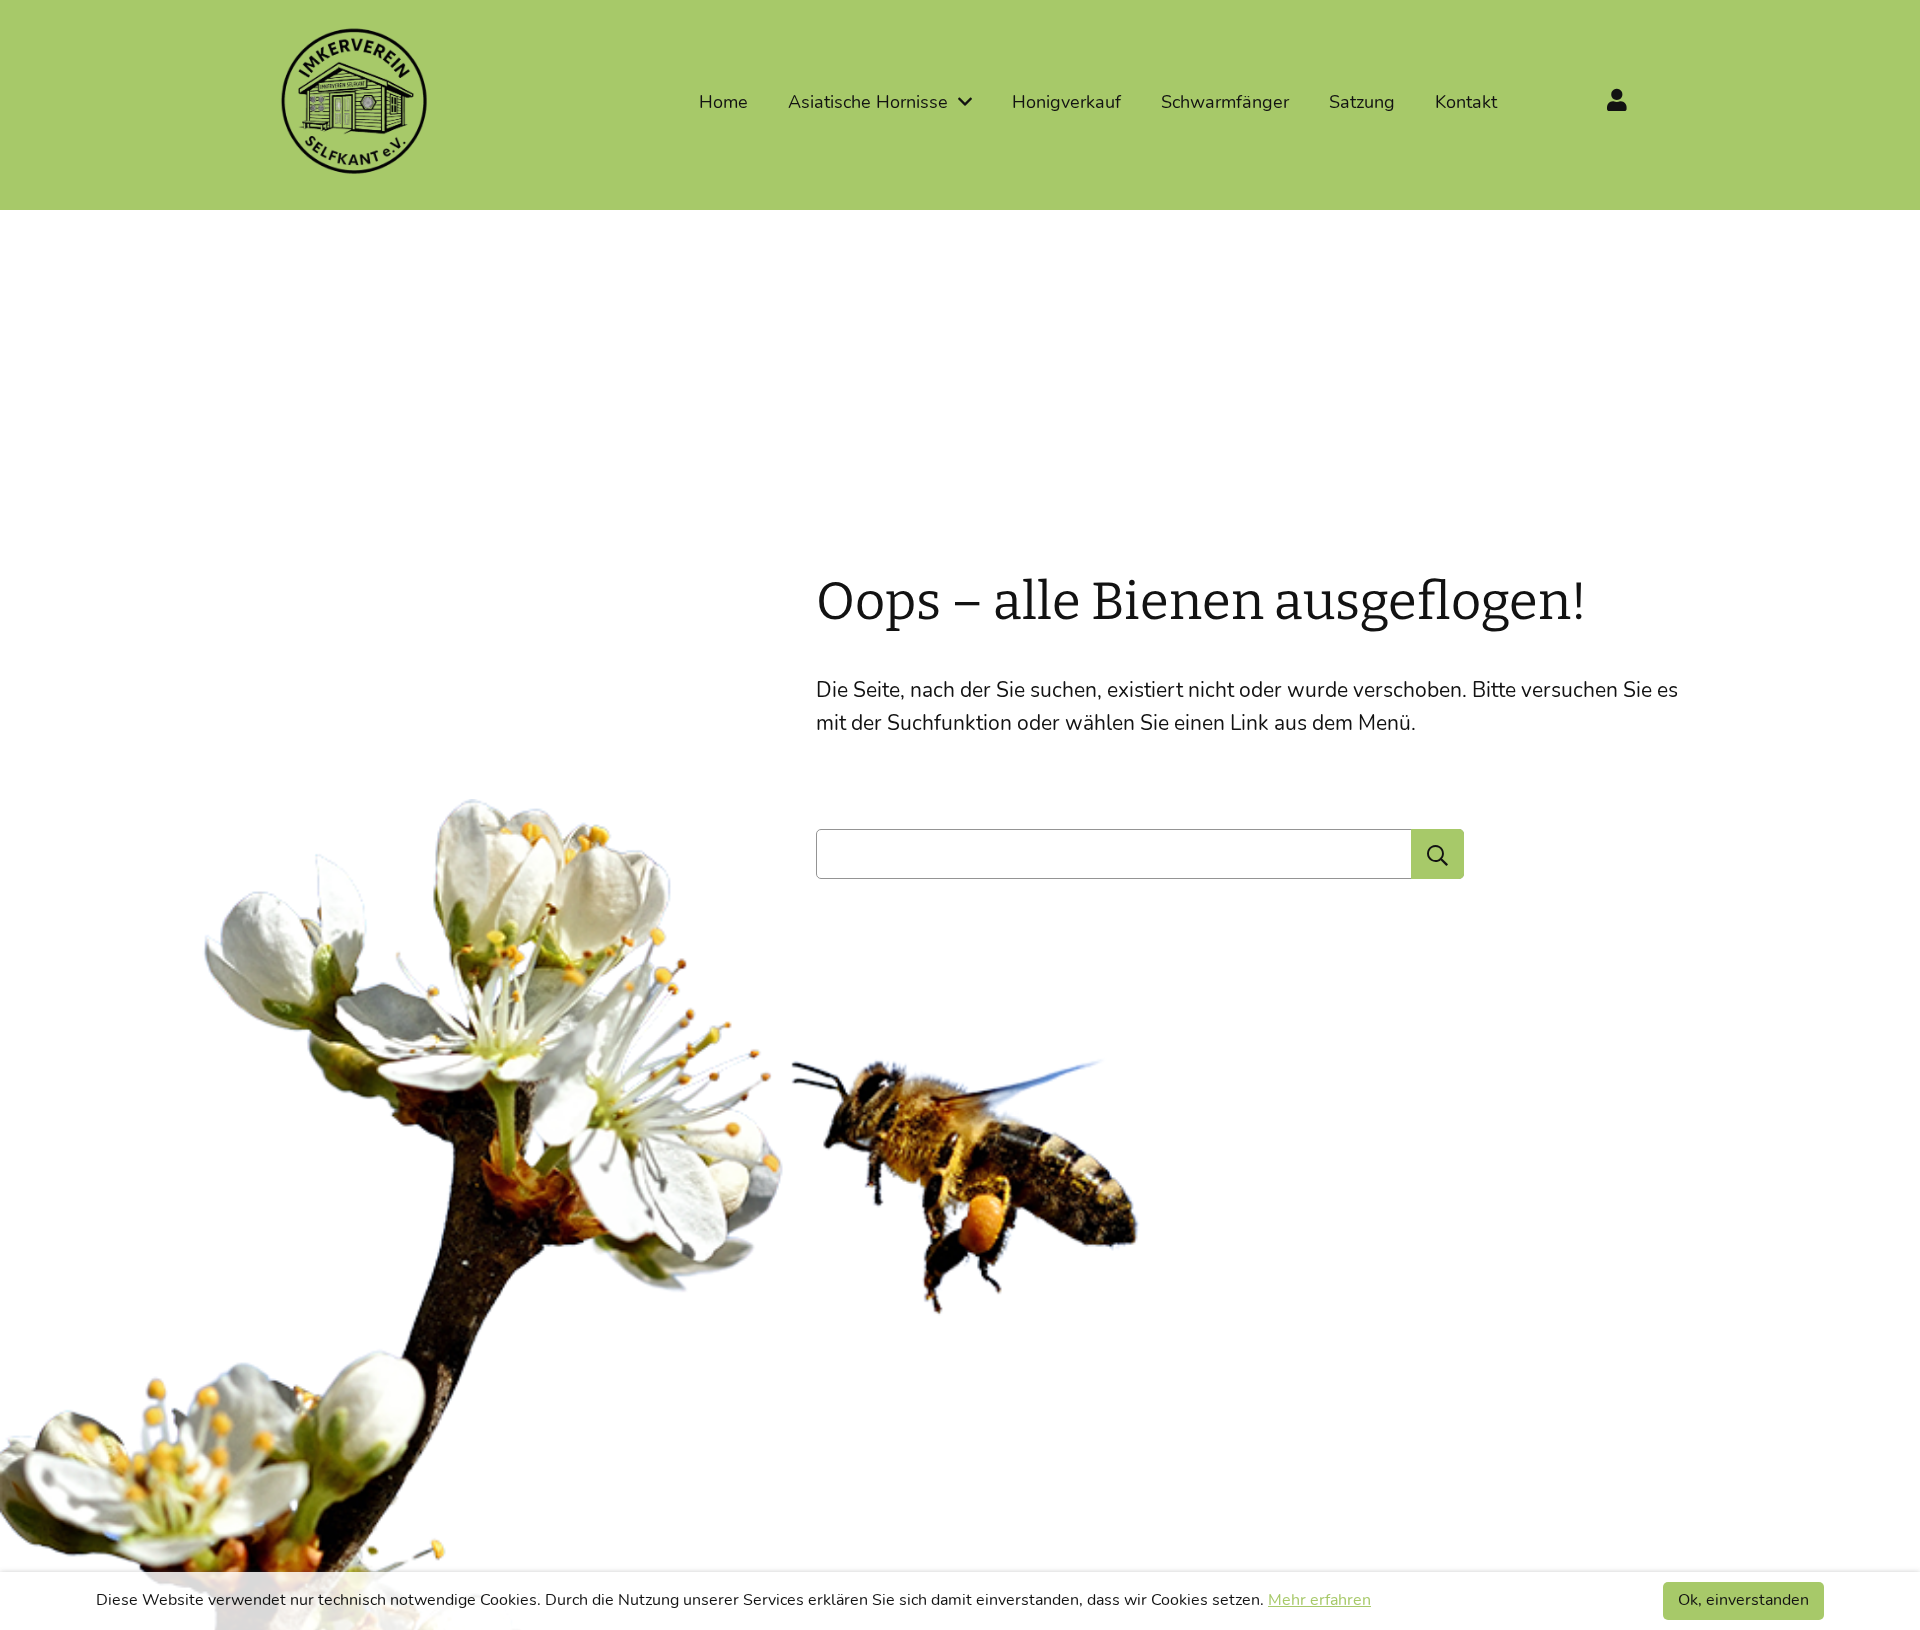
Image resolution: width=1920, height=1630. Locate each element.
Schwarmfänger (1225, 102)
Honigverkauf (1066, 102)
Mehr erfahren (1319, 1600)
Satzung (1362, 102)
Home (723, 102)
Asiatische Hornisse (868, 102)
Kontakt (1466, 102)
